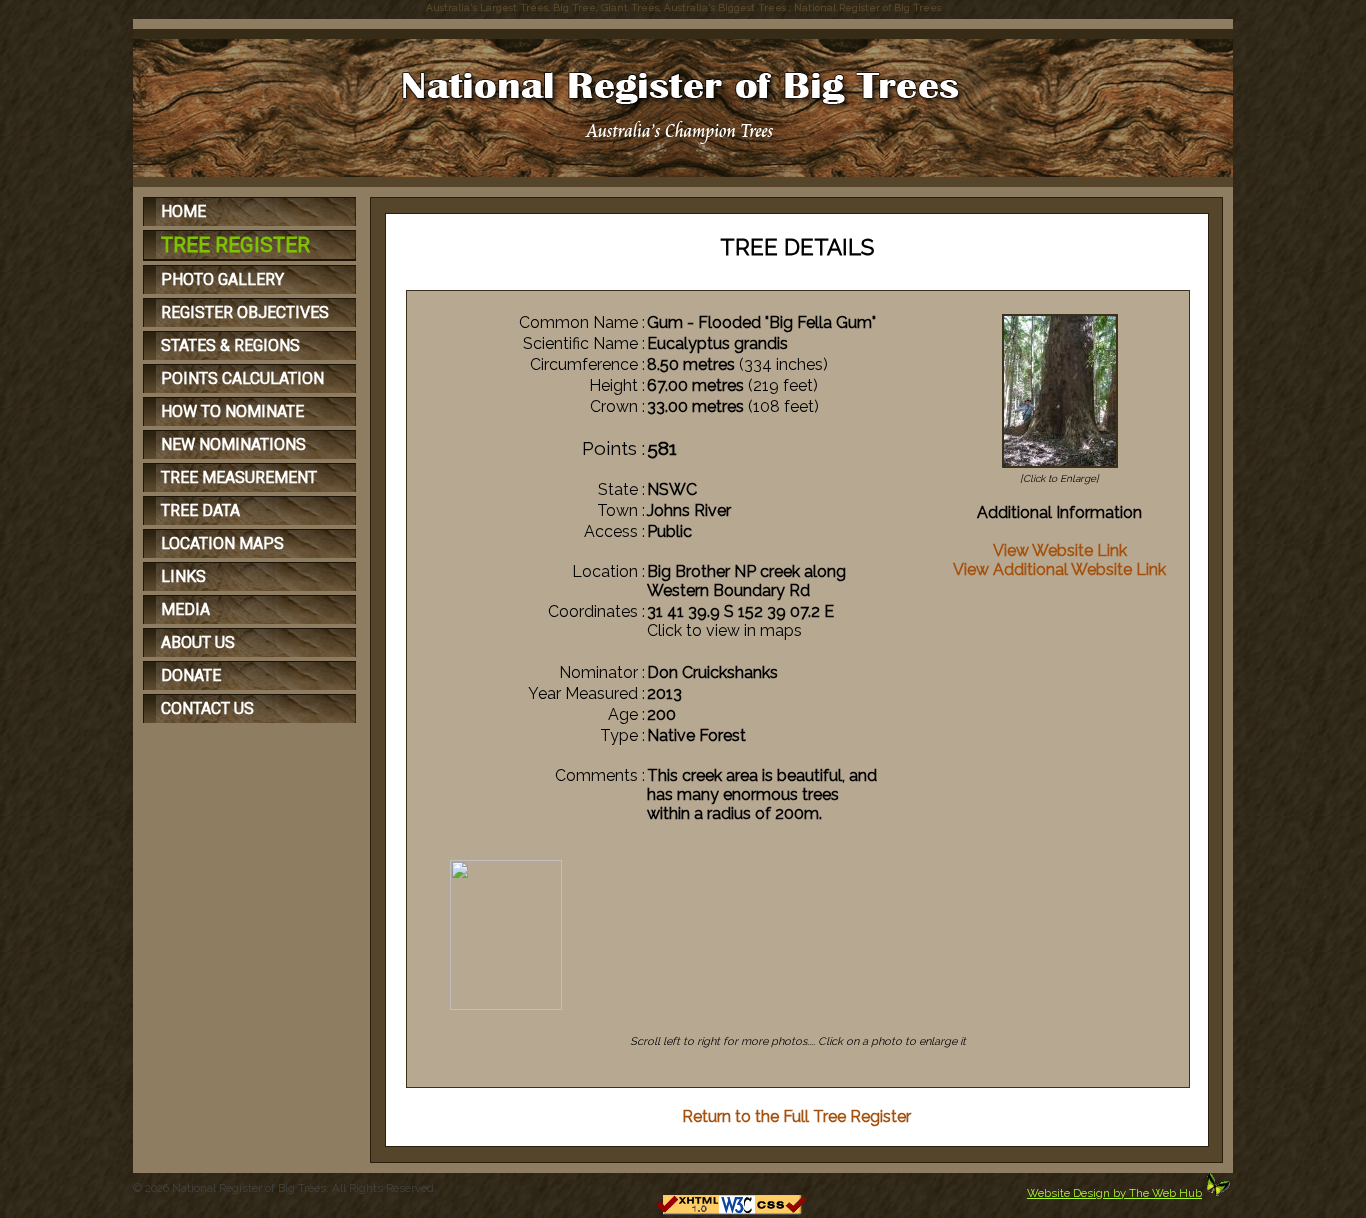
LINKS (183, 576)
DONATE (191, 675)
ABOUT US (198, 642)
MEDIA (185, 609)
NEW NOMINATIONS (233, 444)
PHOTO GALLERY (222, 279)
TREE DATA (200, 510)
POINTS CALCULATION (242, 378)
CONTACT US (207, 708)
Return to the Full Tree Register (796, 1116)
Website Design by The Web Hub (1114, 1193)
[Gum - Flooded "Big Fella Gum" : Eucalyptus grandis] (1060, 467)
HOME (183, 211)
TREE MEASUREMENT (239, 477)
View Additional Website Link (1059, 569)
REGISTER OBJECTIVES (245, 312)
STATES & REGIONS (230, 345)
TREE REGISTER (235, 245)
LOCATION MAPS (222, 543)
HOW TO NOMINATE (232, 411)
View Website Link (1060, 550)
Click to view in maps (724, 630)
